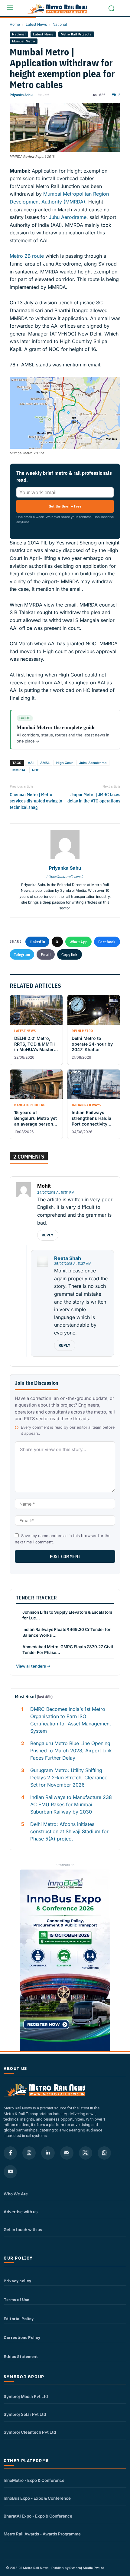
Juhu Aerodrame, (68, 217)
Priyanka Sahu (21, 95)
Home (15, 24)
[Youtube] (10, 2172)
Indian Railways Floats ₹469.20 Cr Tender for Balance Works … (66, 1632)
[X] (86, 2153)
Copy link (70, 954)
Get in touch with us (23, 2230)
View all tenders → (33, 1666)
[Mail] (67, 2153)
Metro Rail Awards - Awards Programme (42, 2534)
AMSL (45, 763)
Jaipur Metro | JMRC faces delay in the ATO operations (94, 798)
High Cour (64, 763)
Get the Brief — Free (65, 506)
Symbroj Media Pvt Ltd (26, 2396)
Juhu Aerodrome (93, 763)
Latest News (36, 24)
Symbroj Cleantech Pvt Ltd (30, 2432)
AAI (31, 763)
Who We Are (16, 2194)
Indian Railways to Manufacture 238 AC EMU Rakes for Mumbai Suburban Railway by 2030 (71, 1804)
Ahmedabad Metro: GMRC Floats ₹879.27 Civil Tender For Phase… (68, 1650)
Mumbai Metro (24, 41)
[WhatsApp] (104, 2153)
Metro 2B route (27, 256)
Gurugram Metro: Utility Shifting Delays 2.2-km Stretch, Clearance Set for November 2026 (69, 1777)
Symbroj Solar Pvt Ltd (25, 2414)
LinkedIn (37, 942)
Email (46, 954)
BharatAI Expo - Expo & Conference (38, 2516)
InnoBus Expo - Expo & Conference (37, 2498)
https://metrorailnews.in (65, 877)
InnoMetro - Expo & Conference (34, 2480)
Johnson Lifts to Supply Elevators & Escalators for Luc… (67, 1615)
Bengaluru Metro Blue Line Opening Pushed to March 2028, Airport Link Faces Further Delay (71, 1751)
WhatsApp (78, 942)
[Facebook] (10, 2153)
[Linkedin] (48, 2153)
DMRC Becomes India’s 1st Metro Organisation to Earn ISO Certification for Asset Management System (71, 1720)
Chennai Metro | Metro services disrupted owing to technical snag (36, 801)
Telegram (22, 954)
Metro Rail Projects (76, 34)
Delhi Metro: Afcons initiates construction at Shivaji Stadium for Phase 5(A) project (69, 1831)
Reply (48, 1235)
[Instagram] (29, 2153)
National (60, 24)
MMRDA (19, 770)
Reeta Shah (68, 1258)
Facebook (107, 942)
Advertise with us (21, 2212)
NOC (36, 770)
